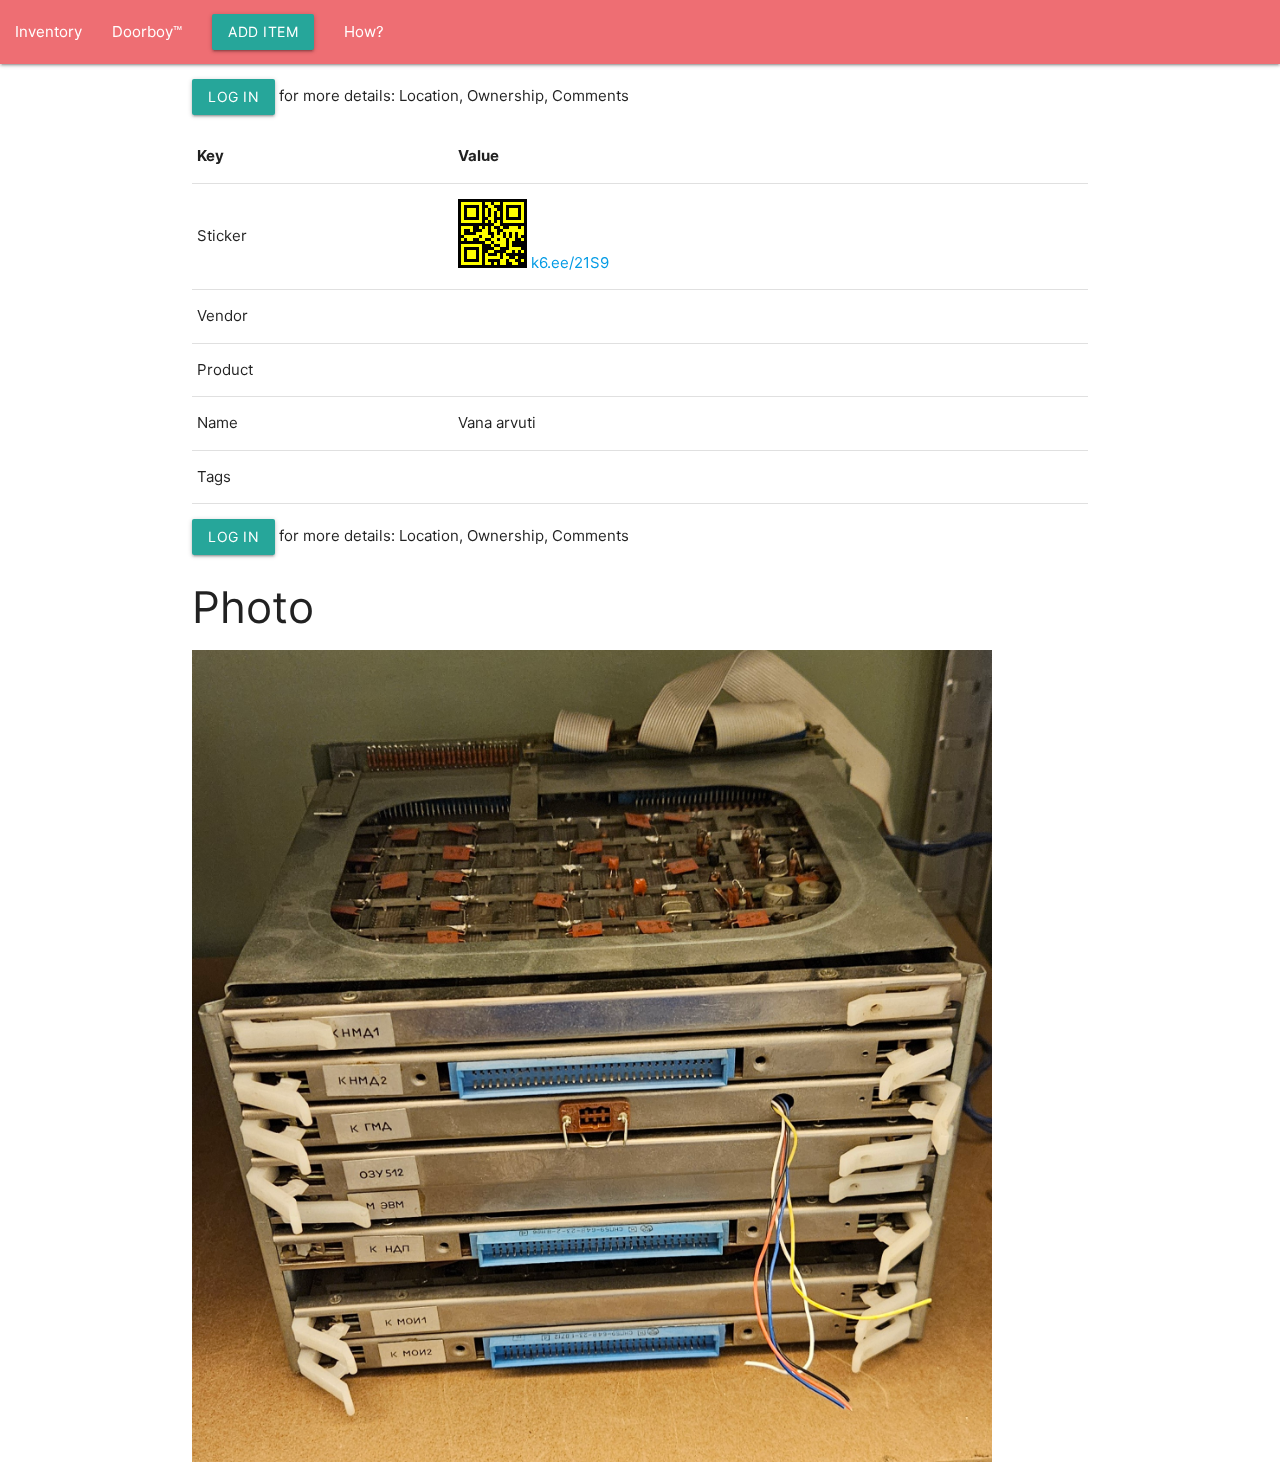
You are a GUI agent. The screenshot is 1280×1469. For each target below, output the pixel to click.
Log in (233, 96)
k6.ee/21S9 (570, 262)
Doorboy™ (147, 31)
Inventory (48, 31)
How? (364, 31)
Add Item (263, 31)
